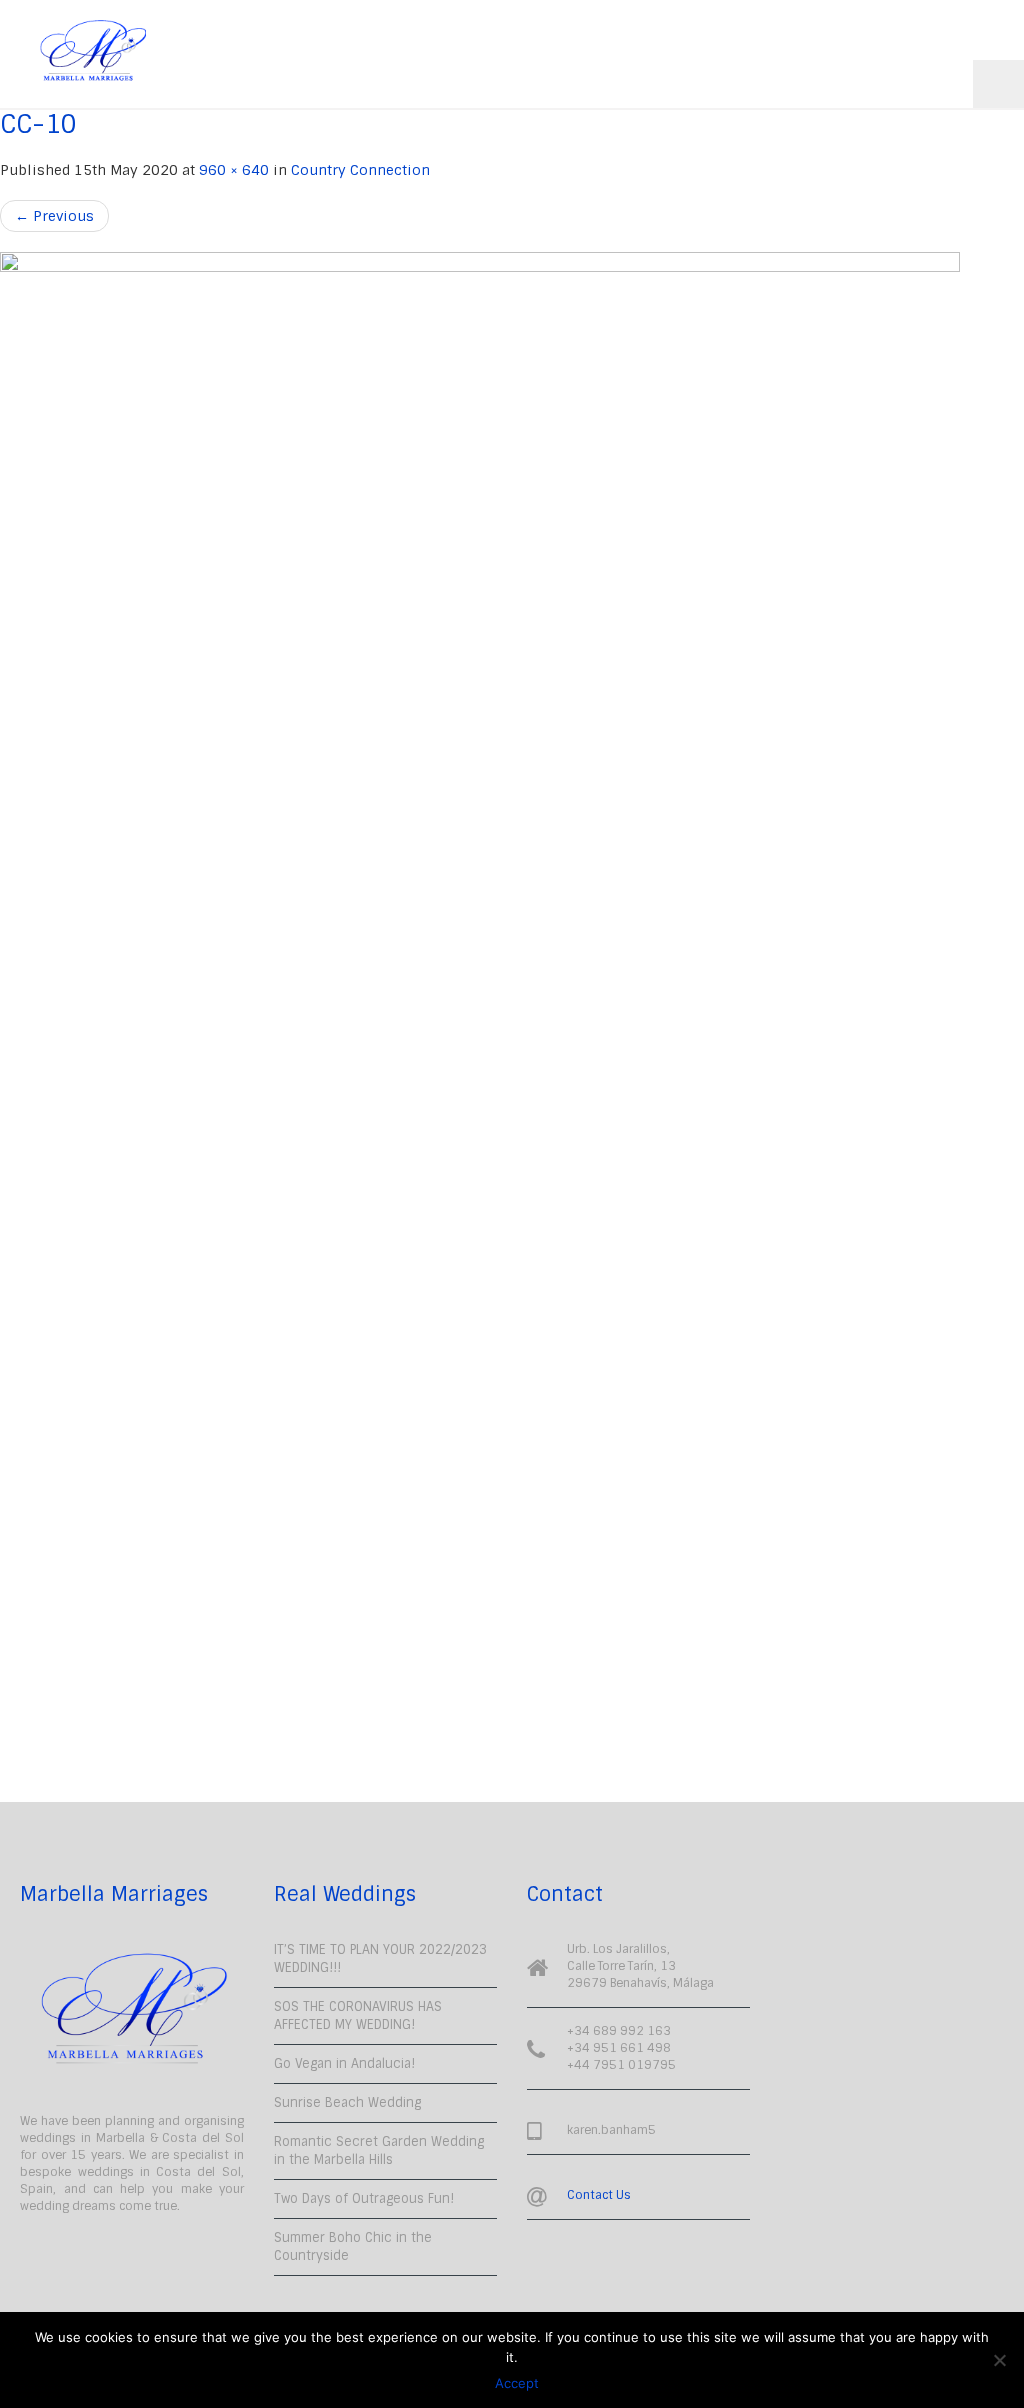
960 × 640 (234, 170)
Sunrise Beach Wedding (347, 2102)
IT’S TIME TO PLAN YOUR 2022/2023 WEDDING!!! (380, 1958)
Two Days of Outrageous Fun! (364, 2198)
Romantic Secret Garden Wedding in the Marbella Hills (379, 2150)
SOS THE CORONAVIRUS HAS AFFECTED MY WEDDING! (358, 2015)
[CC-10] (512, 1002)
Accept (517, 2383)
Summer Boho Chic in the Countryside (353, 2246)
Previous (54, 216)
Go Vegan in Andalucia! (344, 2063)
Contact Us (599, 2195)
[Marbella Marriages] (93, 50)
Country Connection (360, 170)
